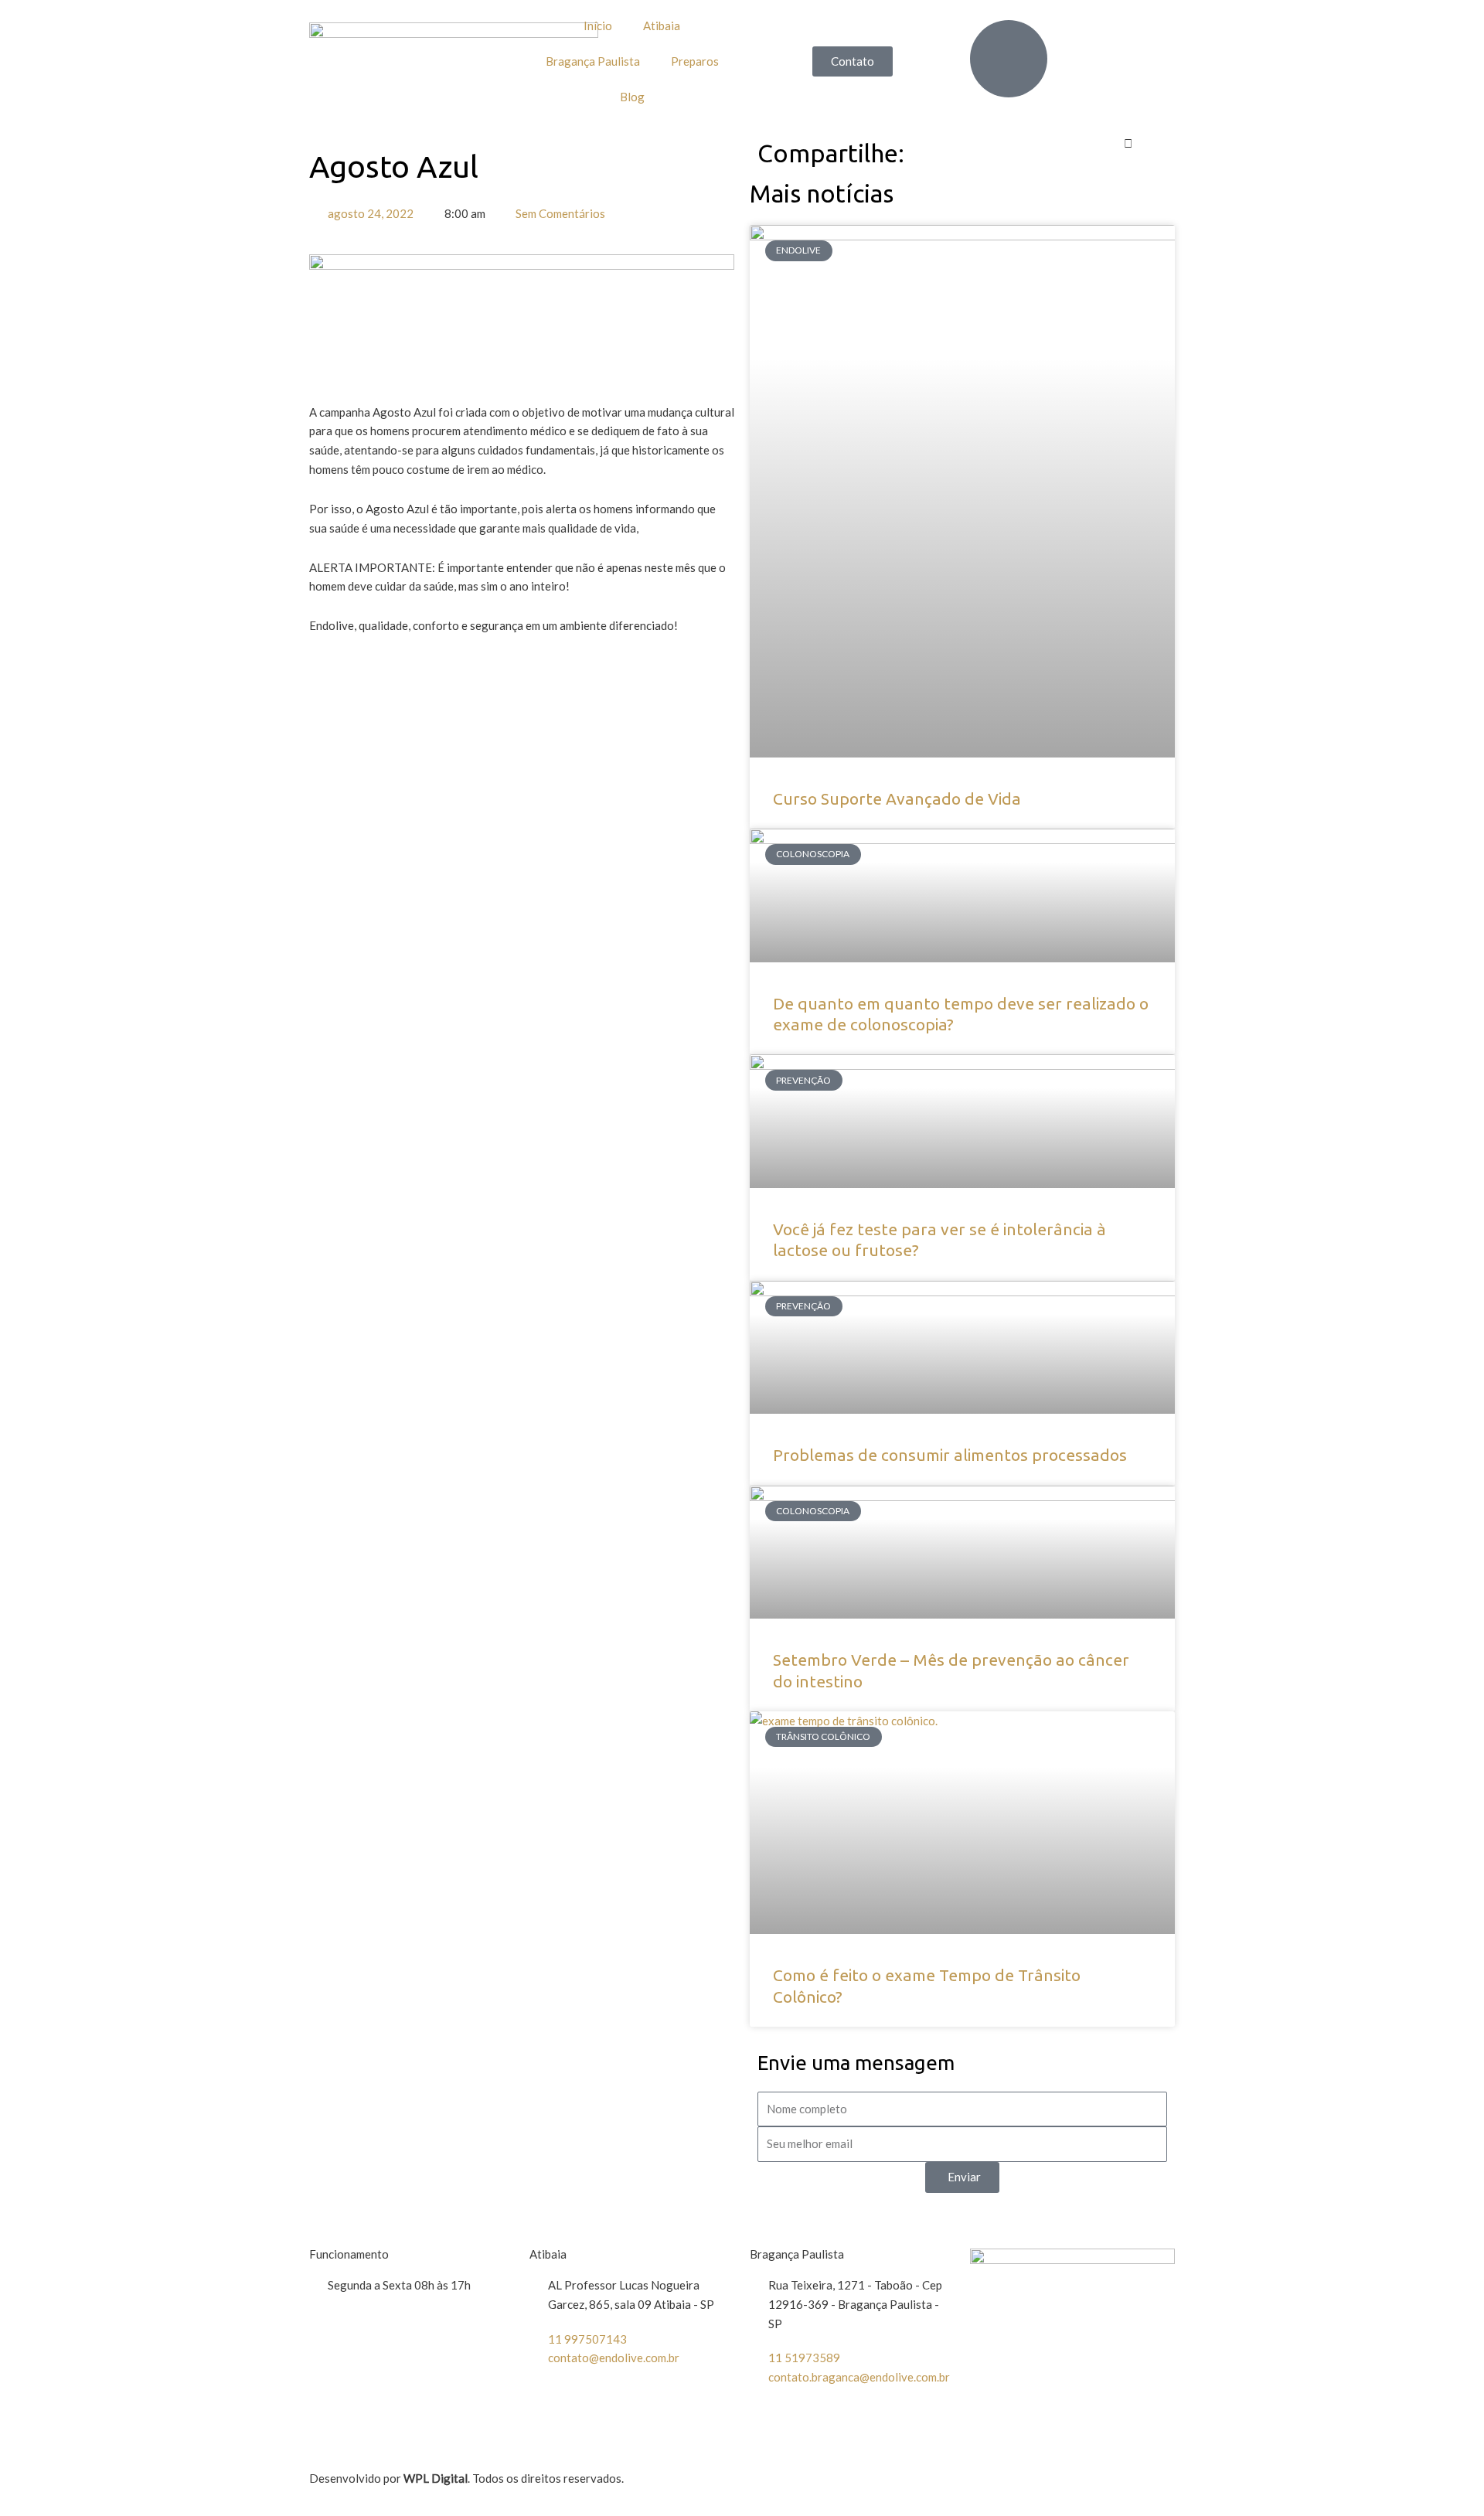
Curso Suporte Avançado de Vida (897, 798)
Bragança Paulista (593, 61)
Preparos (695, 61)
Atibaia (662, 26)
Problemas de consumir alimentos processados (950, 1455)
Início (598, 26)
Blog (632, 97)
